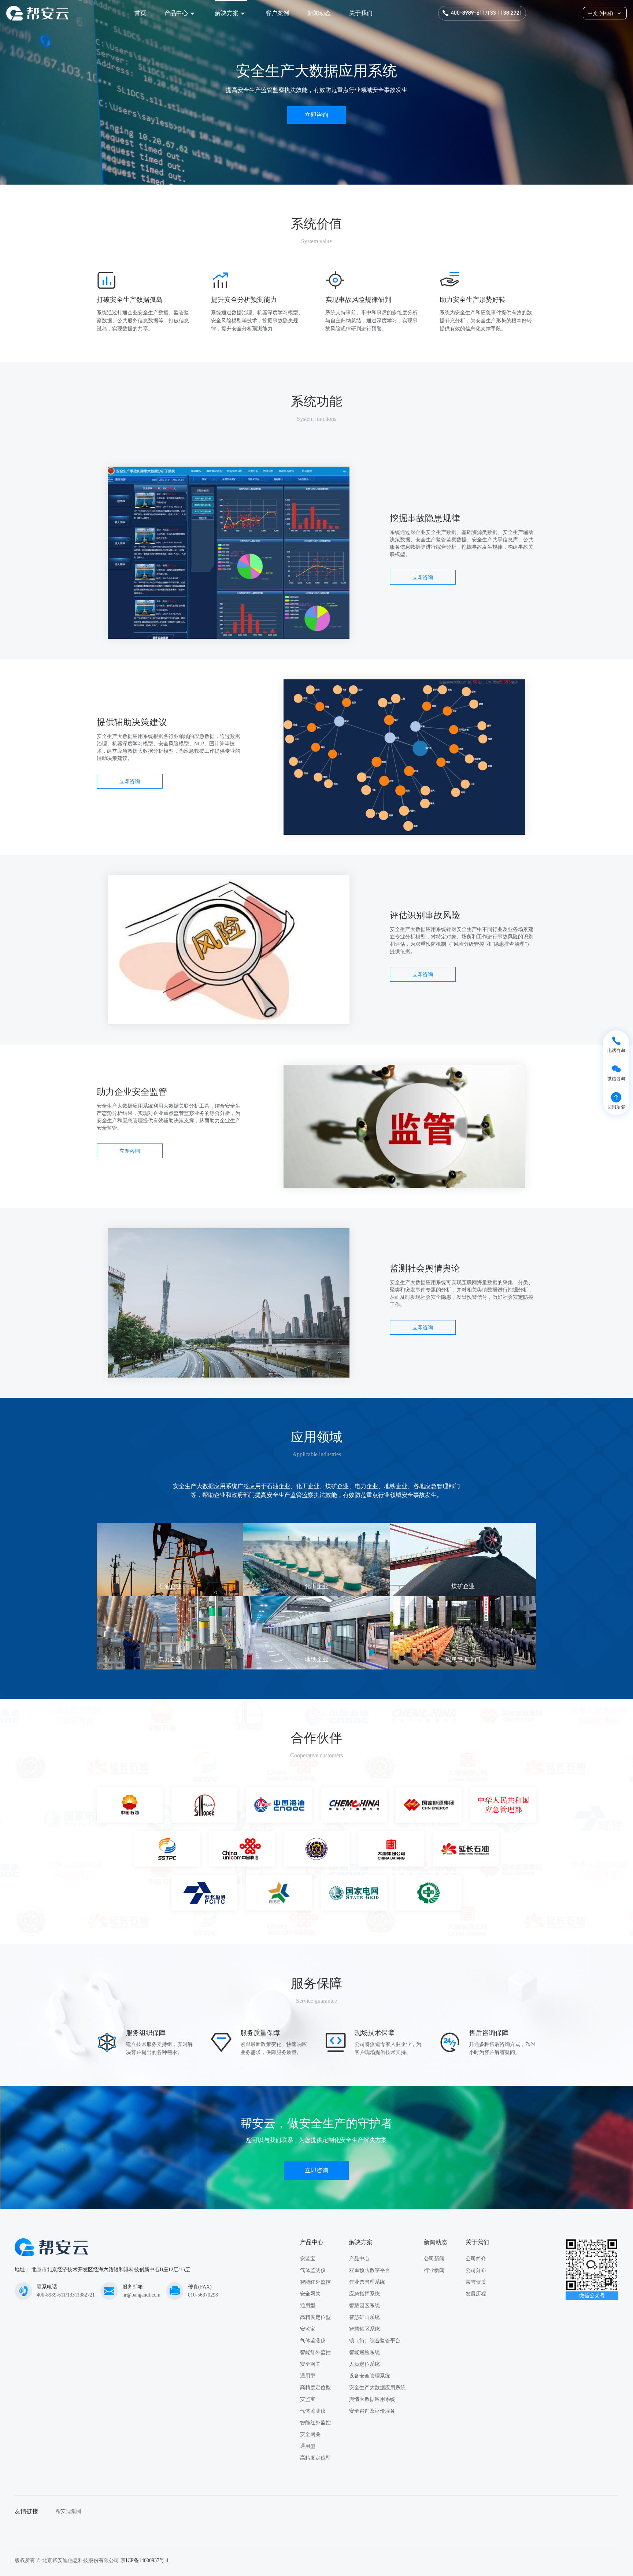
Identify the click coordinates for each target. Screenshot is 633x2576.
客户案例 (277, 13)
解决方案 (227, 13)
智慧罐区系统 (364, 2329)
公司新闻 (434, 2259)
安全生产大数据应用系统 (377, 2388)
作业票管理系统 (367, 2282)
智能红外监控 (315, 2282)
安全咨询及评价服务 (372, 2411)
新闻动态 (319, 13)
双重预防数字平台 (370, 2270)
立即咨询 (316, 115)
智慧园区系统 (364, 2306)
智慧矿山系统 (364, 2317)
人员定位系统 (364, 2364)
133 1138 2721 (505, 13)
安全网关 (310, 2294)
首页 (140, 13)
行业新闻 (434, 2270)
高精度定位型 (315, 2317)
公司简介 (476, 2259)
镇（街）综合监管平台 (375, 2341)
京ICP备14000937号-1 (145, 2560)
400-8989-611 (468, 13)
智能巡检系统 (364, 2352)
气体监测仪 (313, 2270)
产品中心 (176, 13)
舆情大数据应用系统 (372, 2399)
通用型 (308, 2306)
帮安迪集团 (69, 2511)
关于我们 (361, 13)
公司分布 (476, 2270)
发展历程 (476, 2294)
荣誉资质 (476, 2282)
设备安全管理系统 (370, 2376)
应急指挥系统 (364, 2294)
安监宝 (308, 2259)
